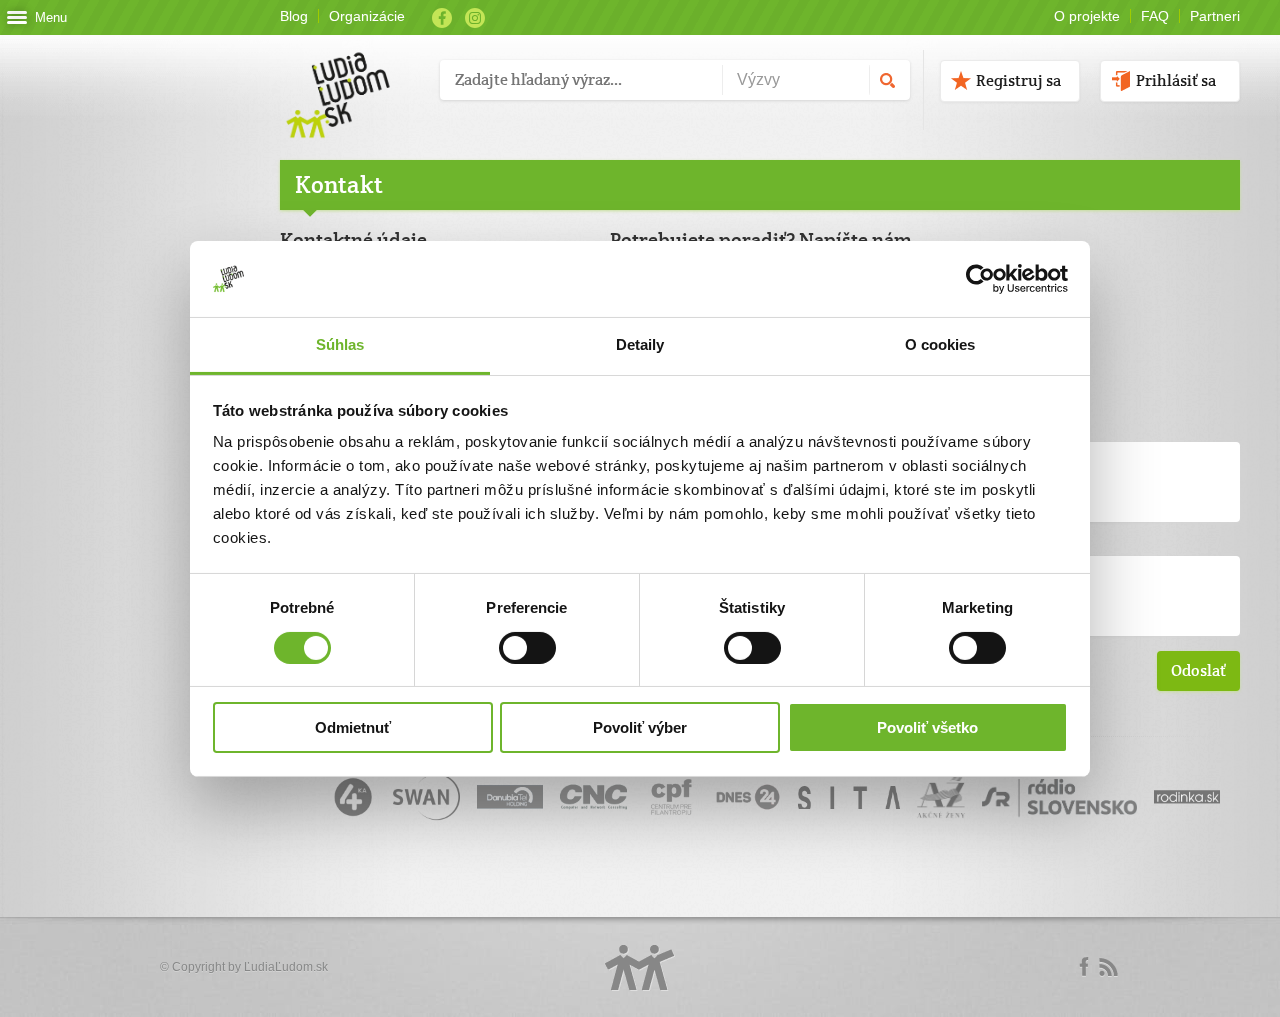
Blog (294, 16)
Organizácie (367, 16)
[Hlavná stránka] (352, 74)
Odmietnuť (353, 727)
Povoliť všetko (927, 727)
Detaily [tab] (640, 344)
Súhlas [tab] (340, 344)
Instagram (475, 18)
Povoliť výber (640, 727)
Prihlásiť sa (1176, 80)
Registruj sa (1018, 80)
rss (1108, 967)
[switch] (527, 648)
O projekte (1087, 16)
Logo (640, 967)
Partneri (1215, 16)
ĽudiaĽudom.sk (286, 967)
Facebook (442, 18)
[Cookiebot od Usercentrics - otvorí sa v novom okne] (980, 279)
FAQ (1155, 16)
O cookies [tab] (940, 344)
